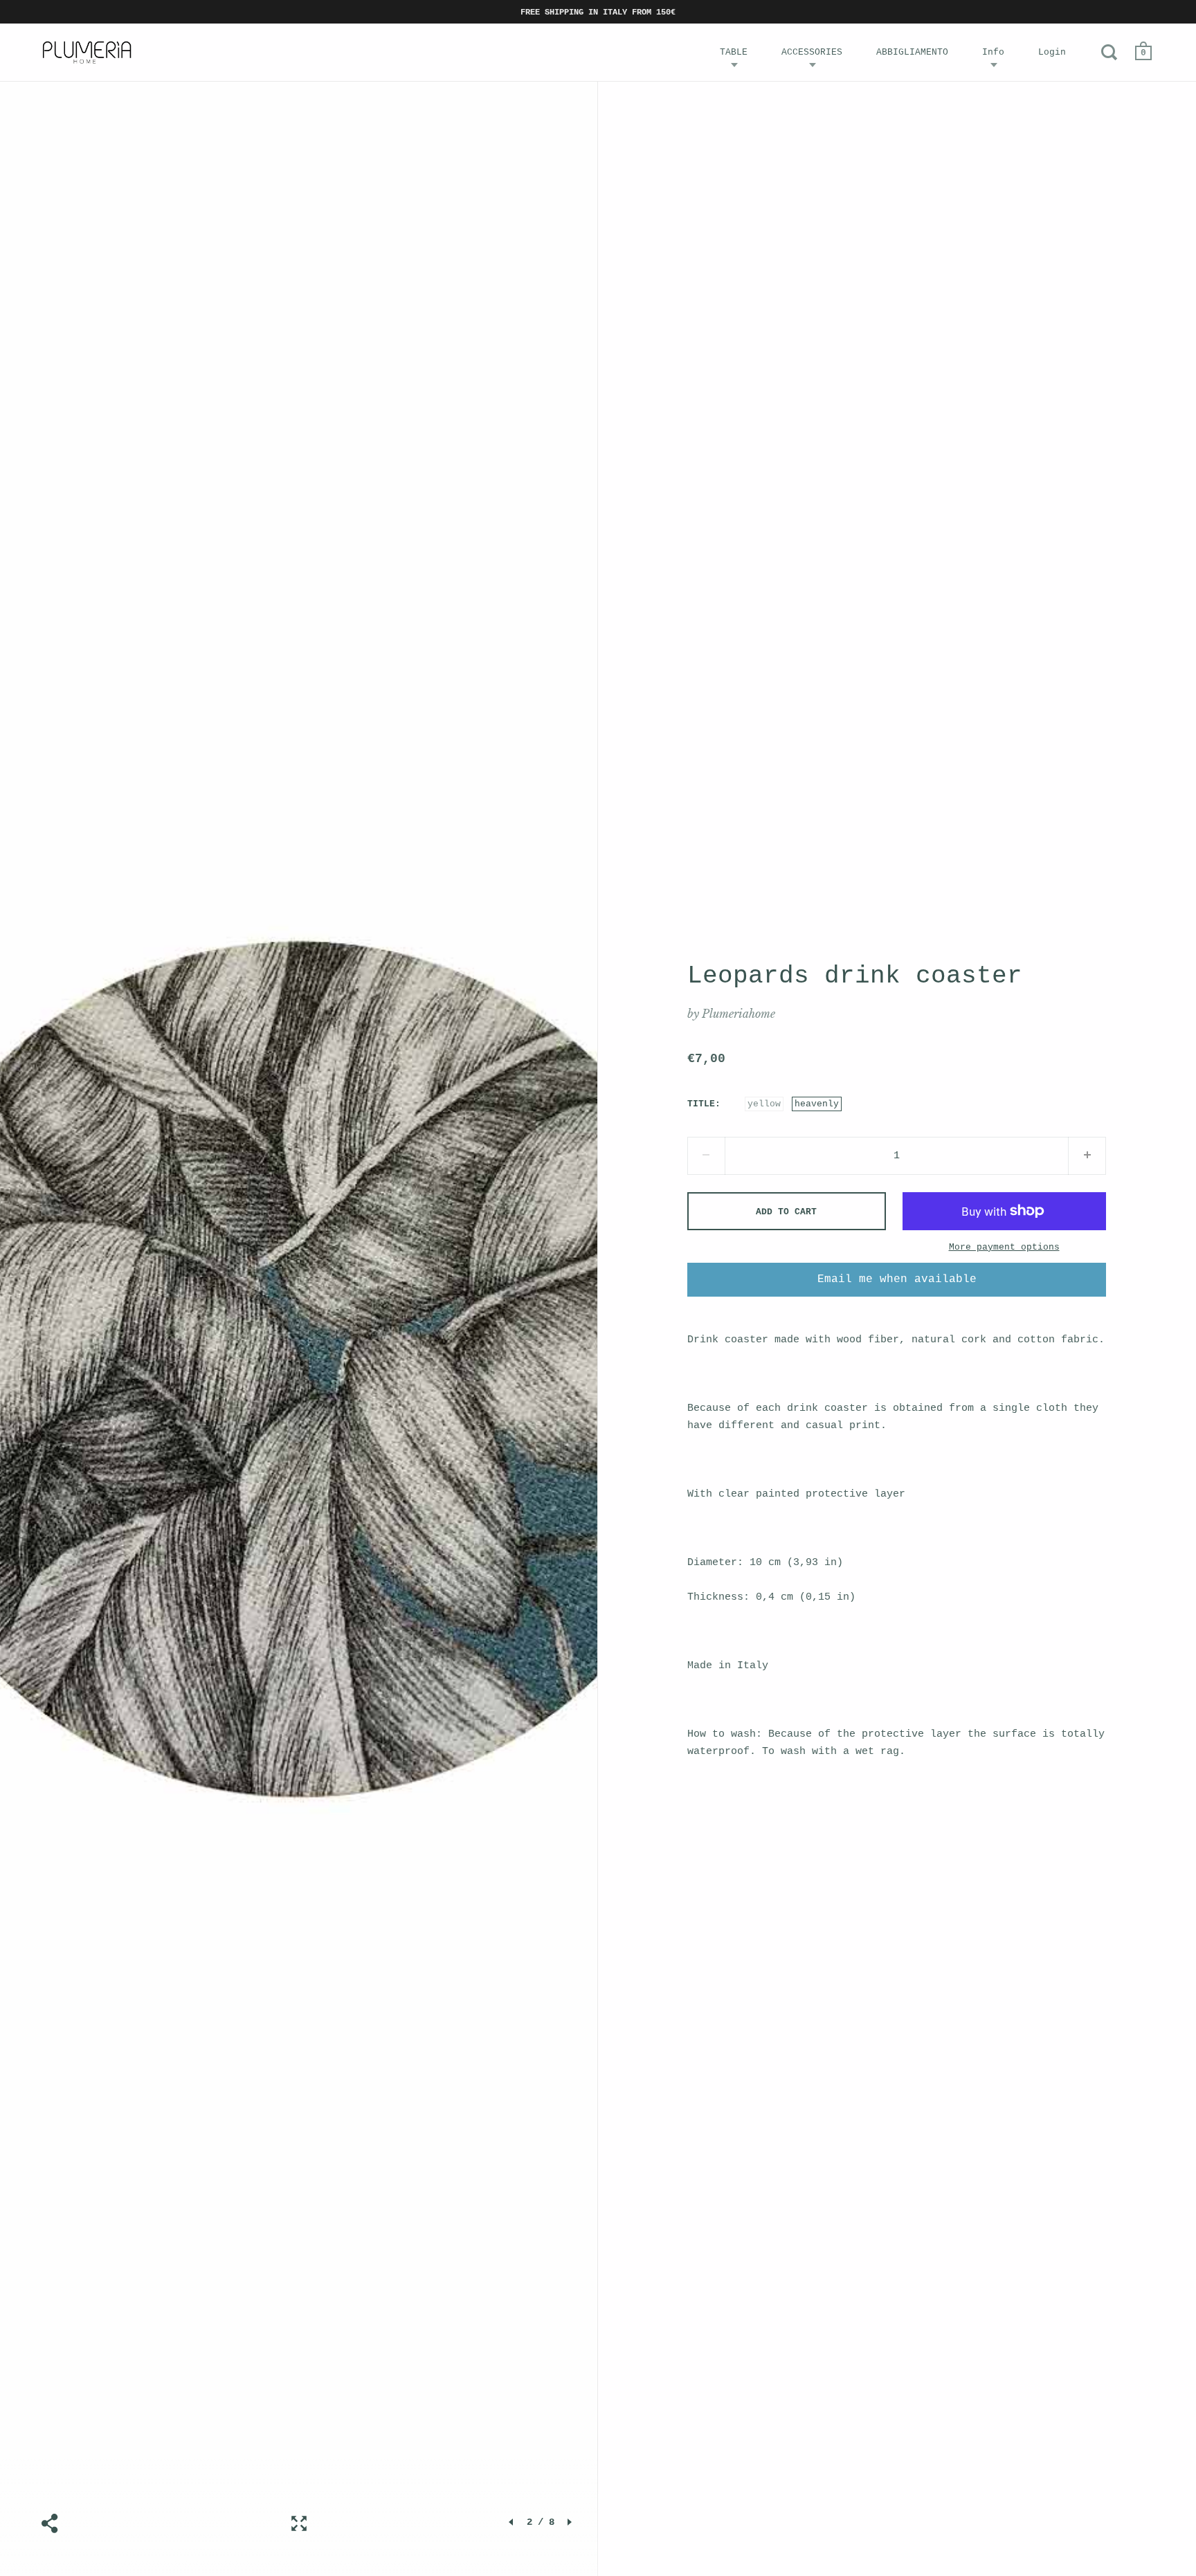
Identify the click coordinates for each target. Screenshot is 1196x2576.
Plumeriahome (739, 1014)
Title (701, 1104)
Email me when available (897, 1279)
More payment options (1004, 1247)
